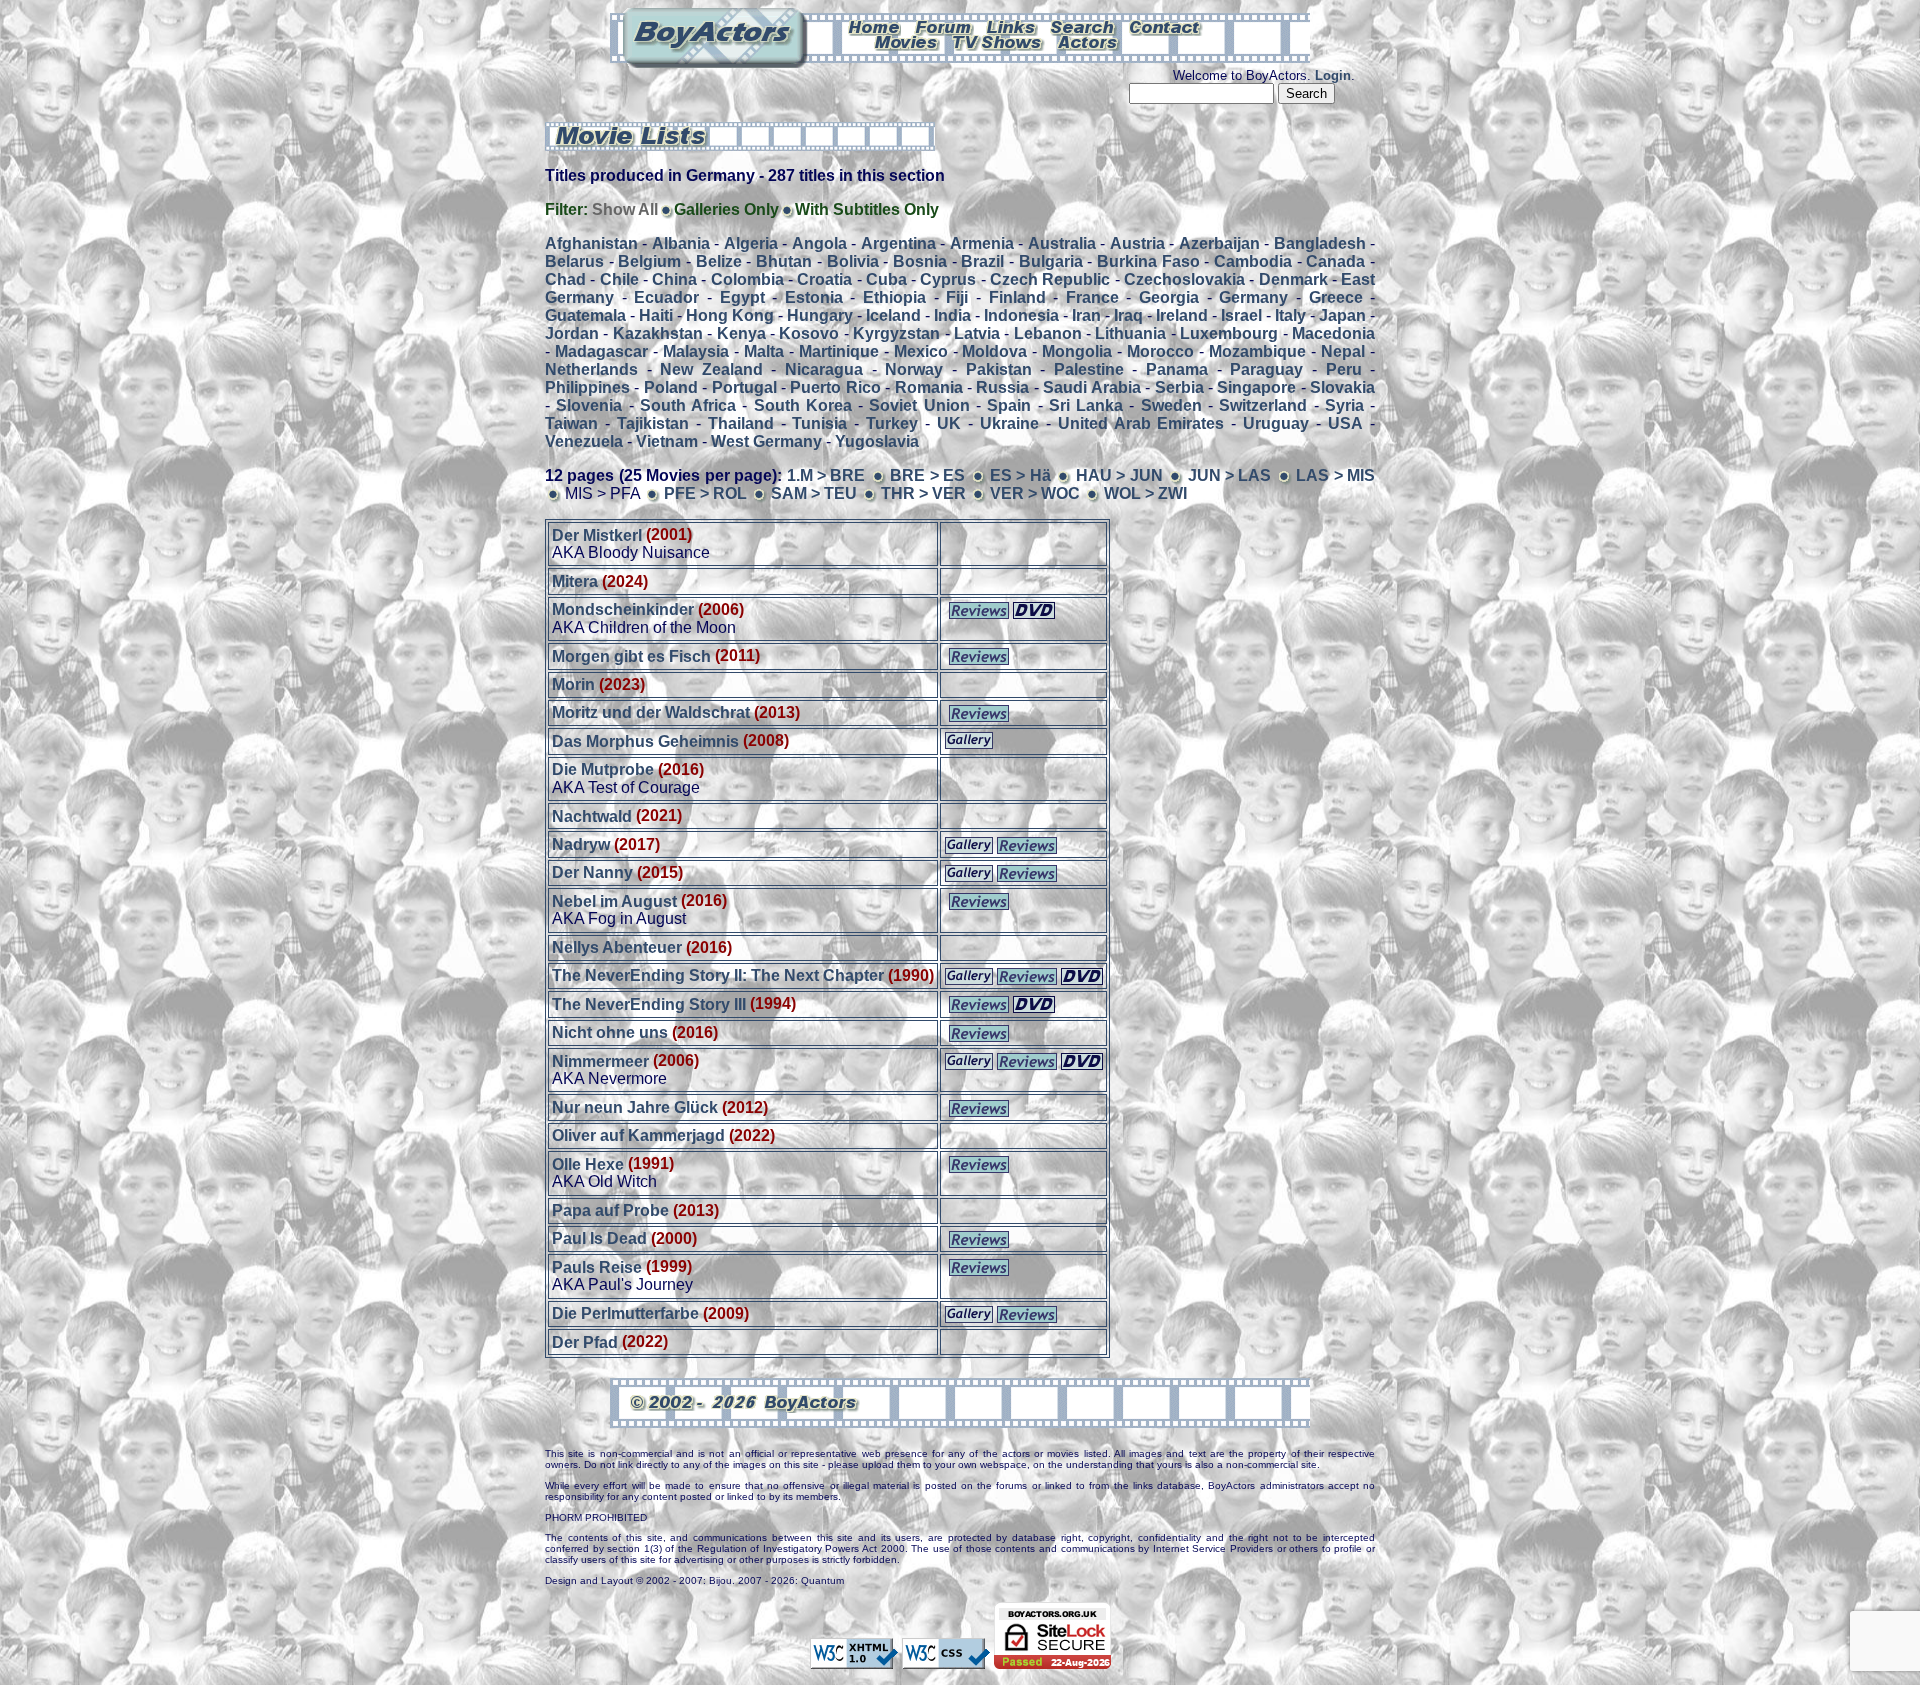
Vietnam (667, 441)
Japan (1342, 315)
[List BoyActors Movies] (907, 41)
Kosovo (809, 333)
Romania (929, 387)
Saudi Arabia (1091, 387)
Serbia (1179, 387)
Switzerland (1263, 405)
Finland (1017, 297)
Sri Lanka (1086, 405)
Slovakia (1342, 387)
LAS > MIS (1335, 475)
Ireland (1182, 315)
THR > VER (923, 493)
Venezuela (584, 441)
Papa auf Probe (610, 1210)
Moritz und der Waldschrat (653, 712)
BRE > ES (929, 475)
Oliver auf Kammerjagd (638, 1135)
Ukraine (1009, 423)
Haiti (656, 315)
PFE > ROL (705, 493)
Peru (1344, 369)
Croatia (824, 279)
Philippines (587, 387)
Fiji (957, 297)
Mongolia (1077, 351)
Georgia (1169, 297)
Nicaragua (824, 369)
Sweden (1171, 405)
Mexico (921, 351)
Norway (914, 369)
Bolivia (853, 261)
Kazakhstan (658, 333)
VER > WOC (1035, 493)
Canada (1335, 261)
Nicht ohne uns (610, 1032)
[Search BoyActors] (1083, 26)
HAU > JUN (1119, 475)
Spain (1009, 405)
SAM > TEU (814, 493)
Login (1333, 75)
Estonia (814, 297)
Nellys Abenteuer (617, 947)
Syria (1344, 405)
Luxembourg (1229, 333)
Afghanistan (591, 243)
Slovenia (589, 405)
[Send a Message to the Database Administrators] (1166, 26)
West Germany (766, 441)
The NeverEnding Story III (649, 1003)
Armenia (982, 243)
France (1092, 297)
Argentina (898, 243)
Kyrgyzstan (896, 333)
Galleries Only (726, 209)
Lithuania (1130, 333)
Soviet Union (919, 405)
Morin (573, 684)
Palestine (1089, 369)
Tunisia (819, 423)
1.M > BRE (826, 475)
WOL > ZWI (1145, 493)
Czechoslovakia (1184, 279)
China (674, 279)
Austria (1137, 243)
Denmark (1293, 279)
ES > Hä (1020, 475)
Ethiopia (894, 297)
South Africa (688, 405)
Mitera (575, 581)
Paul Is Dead (599, 1238)
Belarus (574, 261)
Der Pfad (585, 1341)
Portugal (744, 387)
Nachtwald (592, 815)
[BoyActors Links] (1012, 26)
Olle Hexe (588, 1163)
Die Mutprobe (603, 769)
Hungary (820, 315)
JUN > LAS (1230, 475)
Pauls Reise (597, 1266)
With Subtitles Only (867, 209)
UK (949, 423)
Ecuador (666, 297)
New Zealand (711, 369)
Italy (1290, 315)
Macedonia (1333, 333)
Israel (1241, 315)
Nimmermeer (600, 1060)
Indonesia (1021, 315)
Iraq (1128, 315)
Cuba (886, 279)
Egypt (742, 297)
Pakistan (999, 369)
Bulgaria (1051, 261)
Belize (719, 261)
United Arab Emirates (1141, 423)
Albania (681, 243)
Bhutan (784, 261)
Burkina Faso (1148, 261)
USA (1345, 423)
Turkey (892, 423)
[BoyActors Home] (874, 26)
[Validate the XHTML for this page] (854, 1659)
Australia (1062, 243)
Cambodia (1253, 261)
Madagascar (601, 351)
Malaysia (696, 351)
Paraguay (1266, 369)
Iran (1086, 315)
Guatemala (585, 315)
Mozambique (1257, 351)
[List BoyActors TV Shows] (998, 41)
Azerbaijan (1219, 243)
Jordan (572, 333)
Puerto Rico (835, 387)
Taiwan (571, 423)
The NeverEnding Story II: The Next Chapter (718, 975)
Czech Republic (1050, 279)
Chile (619, 279)
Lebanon (1048, 333)
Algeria (751, 243)
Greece (1336, 297)
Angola (819, 243)
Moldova (994, 351)
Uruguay (1276, 423)
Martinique (839, 351)
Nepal (1343, 351)
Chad (565, 279)
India (952, 315)
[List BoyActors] (1088, 41)
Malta (764, 351)
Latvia (977, 333)
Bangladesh (1320, 243)
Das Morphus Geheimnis (645, 740)
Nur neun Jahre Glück (635, 1107)
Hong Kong (730, 315)
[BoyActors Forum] (943, 26)
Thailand (741, 423)
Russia (1002, 387)
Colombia (747, 279)
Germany (1253, 297)
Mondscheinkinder (623, 609)
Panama (1177, 369)
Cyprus (948, 279)
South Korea (803, 405)
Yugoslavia (877, 441)
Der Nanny (592, 872)
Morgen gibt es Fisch (631, 655)
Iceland (893, 315)
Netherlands (591, 369)
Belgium (649, 261)
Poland (671, 387)
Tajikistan (653, 423)
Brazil (982, 261)
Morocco (1160, 351)
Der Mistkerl (597, 534)
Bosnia (920, 261)
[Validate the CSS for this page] (946, 1659)
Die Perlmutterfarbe (625, 1313)
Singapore (1256, 387)
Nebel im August (614, 900)
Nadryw (581, 844)
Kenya (741, 333)
